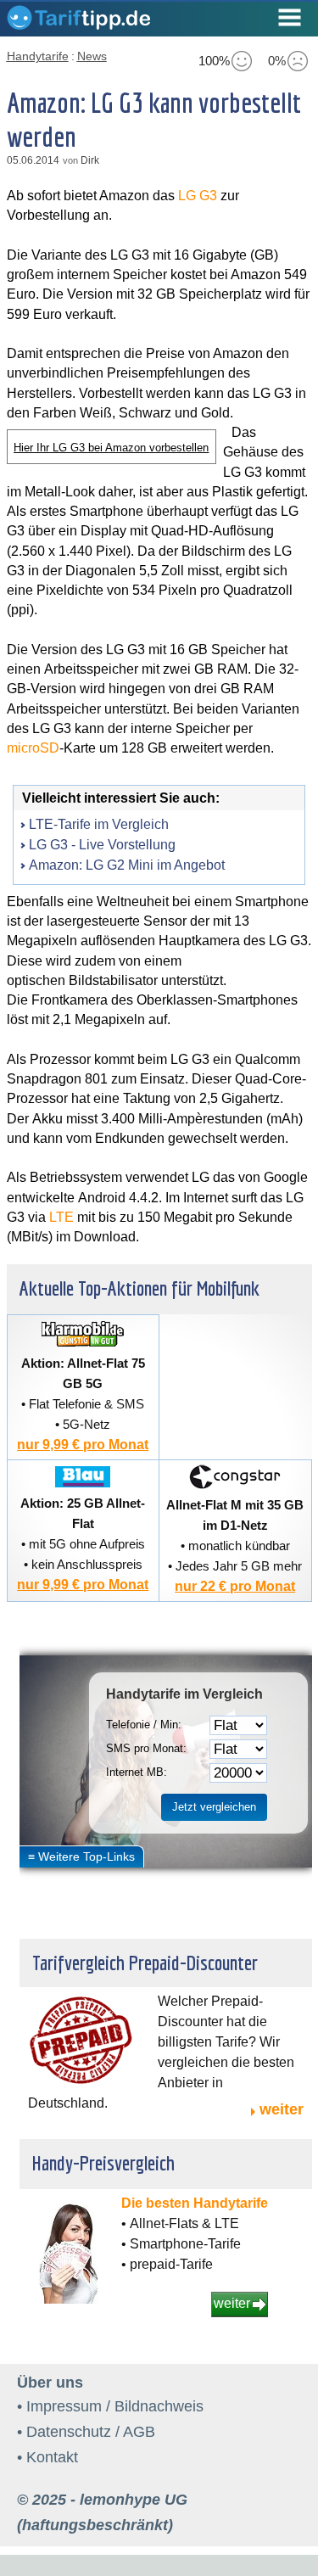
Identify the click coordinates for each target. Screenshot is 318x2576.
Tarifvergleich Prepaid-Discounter (145, 1963)
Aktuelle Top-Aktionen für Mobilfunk (139, 1288)
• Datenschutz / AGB (86, 2432)
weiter (282, 2109)
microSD (33, 748)
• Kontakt (47, 2457)
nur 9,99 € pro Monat (83, 1445)
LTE (61, 1217)
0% (277, 61)
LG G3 (198, 196)
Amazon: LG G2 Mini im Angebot (127, 865)
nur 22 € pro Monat (235, 1586)
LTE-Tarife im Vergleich (99, 824)
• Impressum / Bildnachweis (110, 2406)
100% (214, 61)
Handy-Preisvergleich (103, 2163)
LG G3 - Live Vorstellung (102, 845)
